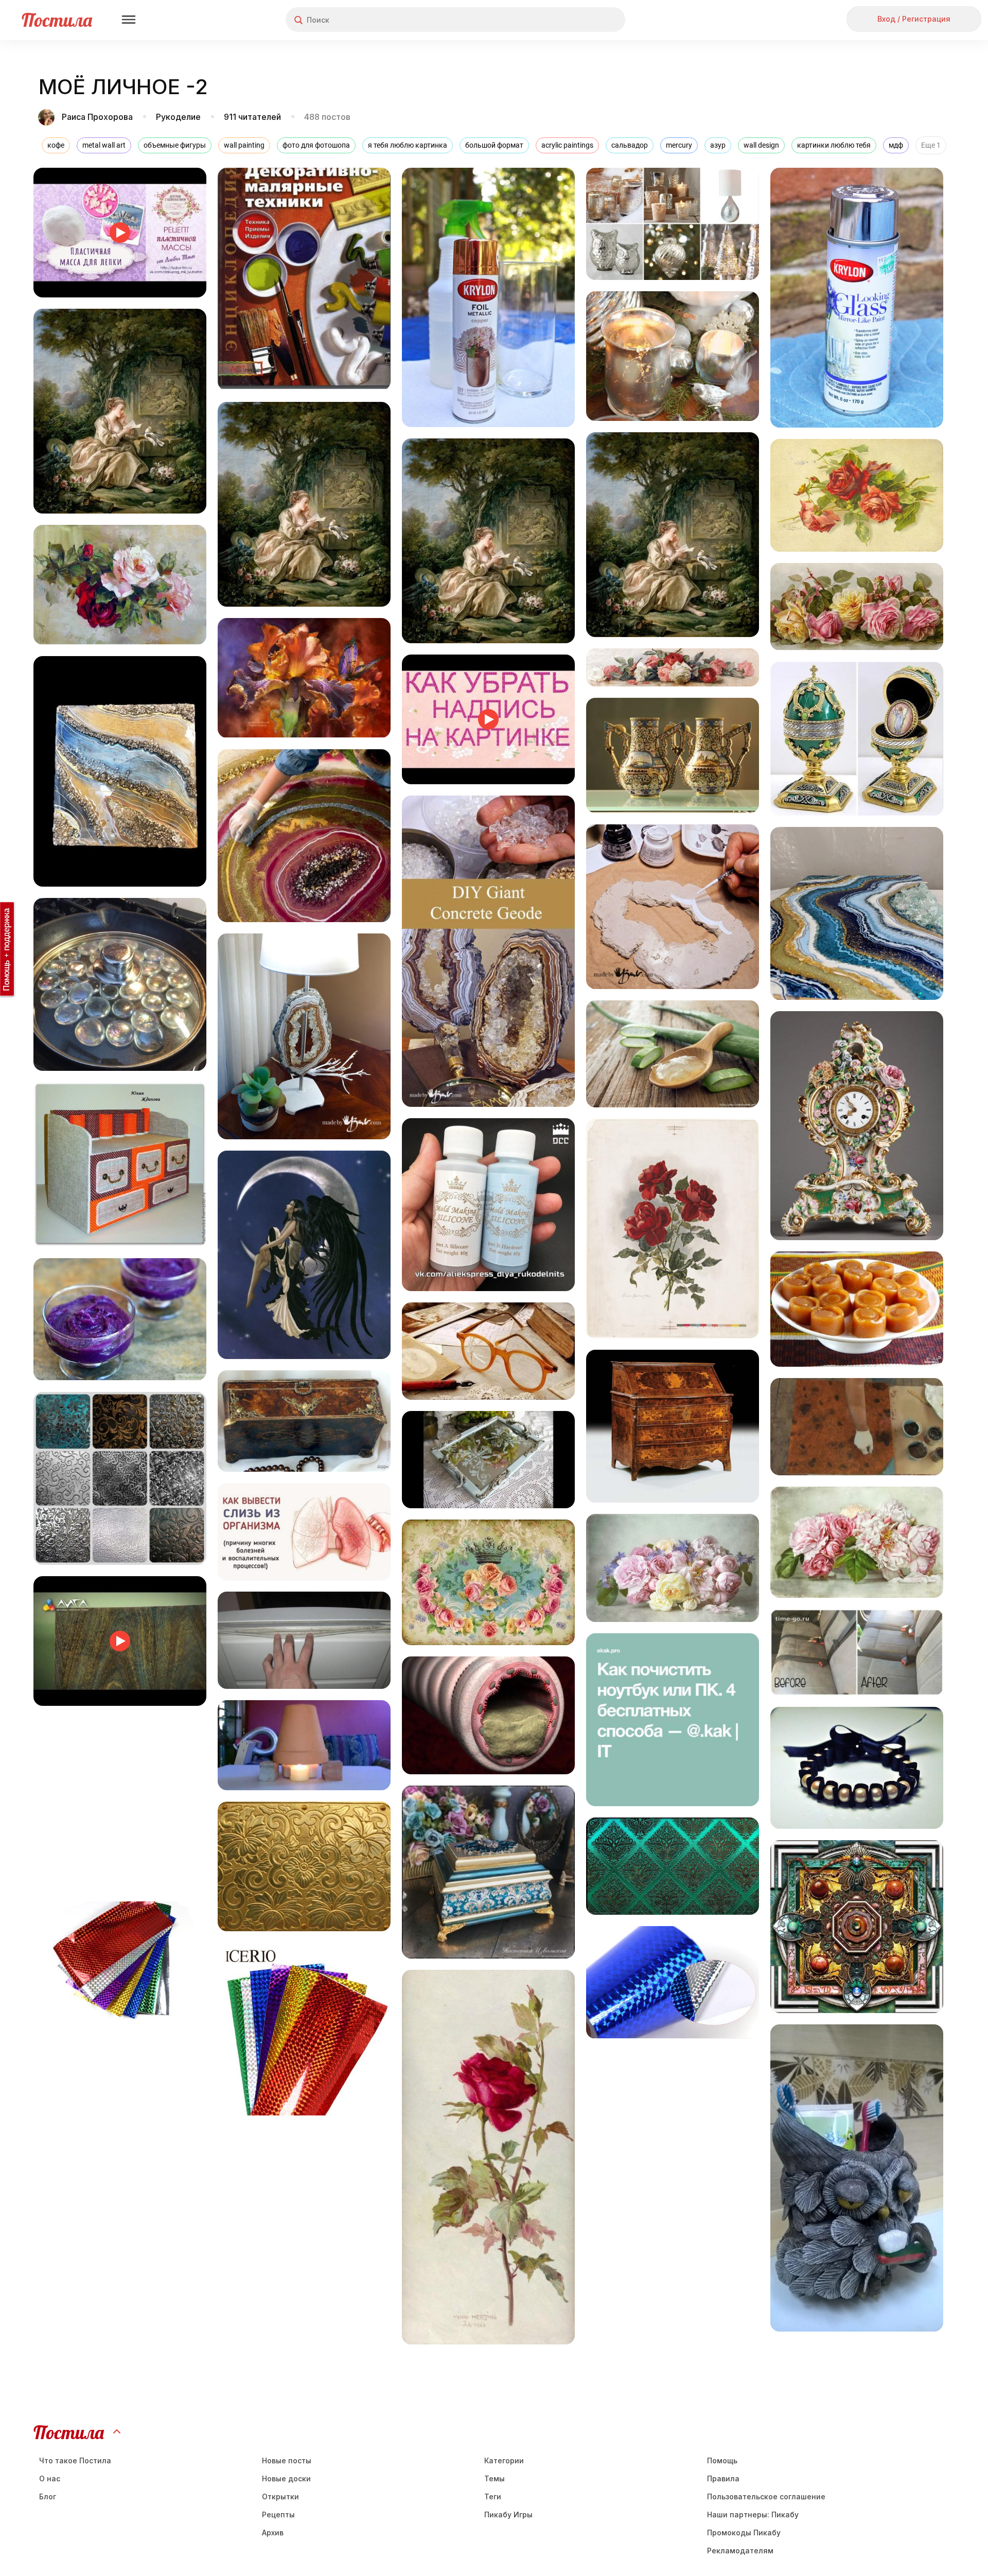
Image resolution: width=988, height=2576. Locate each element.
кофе (56, 145)
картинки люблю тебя (834, 145)
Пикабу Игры (508, 2515)
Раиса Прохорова (97, 117)
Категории (504, 2460)
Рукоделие (178, 117)
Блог (48, 2496)
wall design (761, 145)
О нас (50, 2478)
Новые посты (287, 2460)
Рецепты (278, 2515)
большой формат (494, 145)
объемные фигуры (175, 145)
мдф (896, 145)
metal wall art (104, 145)
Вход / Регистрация (914, 19)
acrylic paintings (567, 145)
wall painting (244, 145)
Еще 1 (931, 145)
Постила (57, 20)
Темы (495, 2478)
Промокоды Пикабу (744, 2533)
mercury (679, 145)
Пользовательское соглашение (766, 2496)
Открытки (280, 2496)
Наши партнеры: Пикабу (753, 2515)
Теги (493, 2496)
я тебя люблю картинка (408, 145)
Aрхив (273, 2533)
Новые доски (286, 2478)
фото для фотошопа (316, 145)
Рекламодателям (740, 2551)
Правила (723, 2478)
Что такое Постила (75, 2460)
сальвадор (630, 145)
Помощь (722, 2460)
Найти (579, 20)
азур (718, 145)
